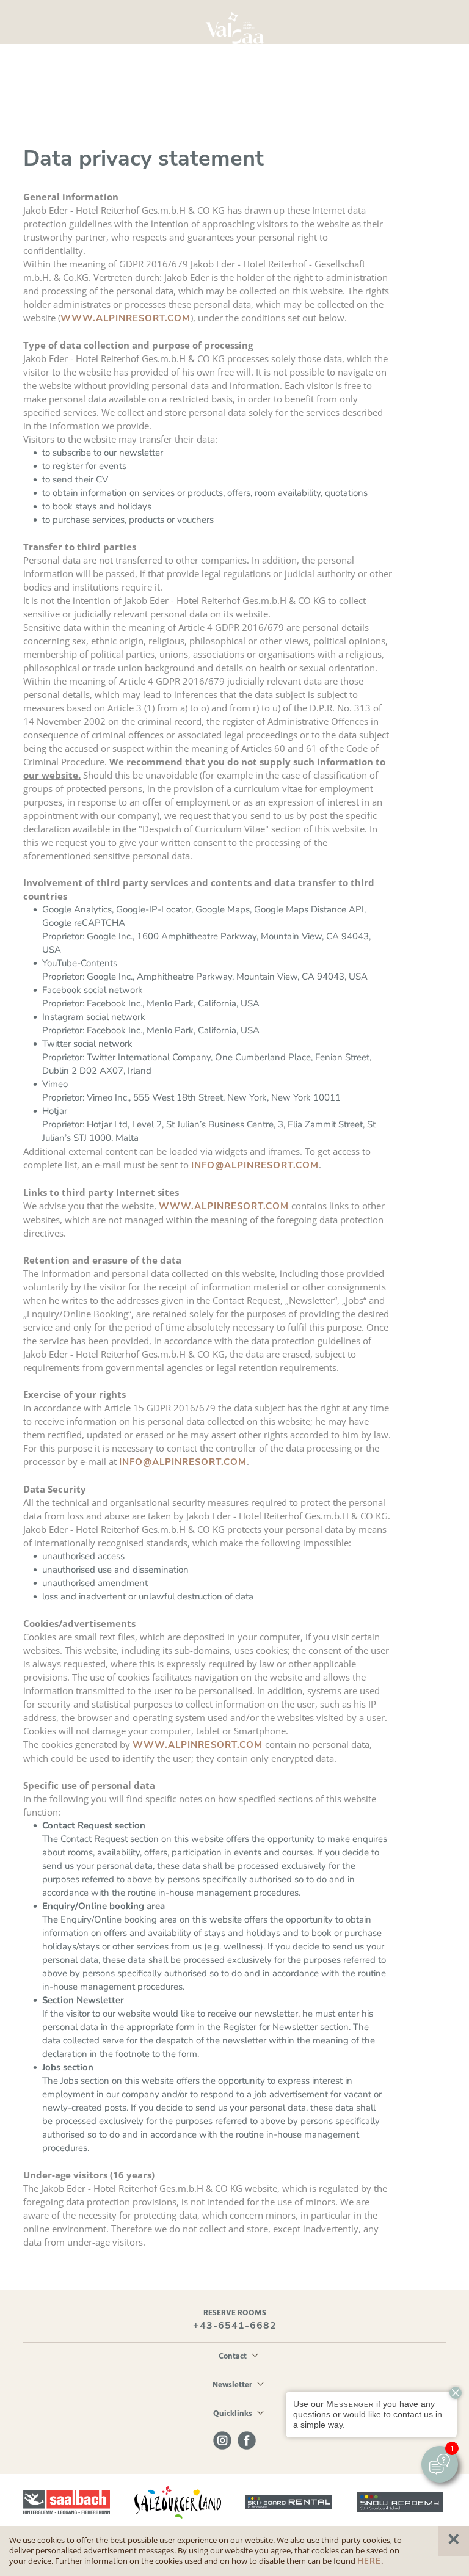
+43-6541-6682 (235, 2326)
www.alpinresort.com (125, 318)
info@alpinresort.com (255, 1165)
